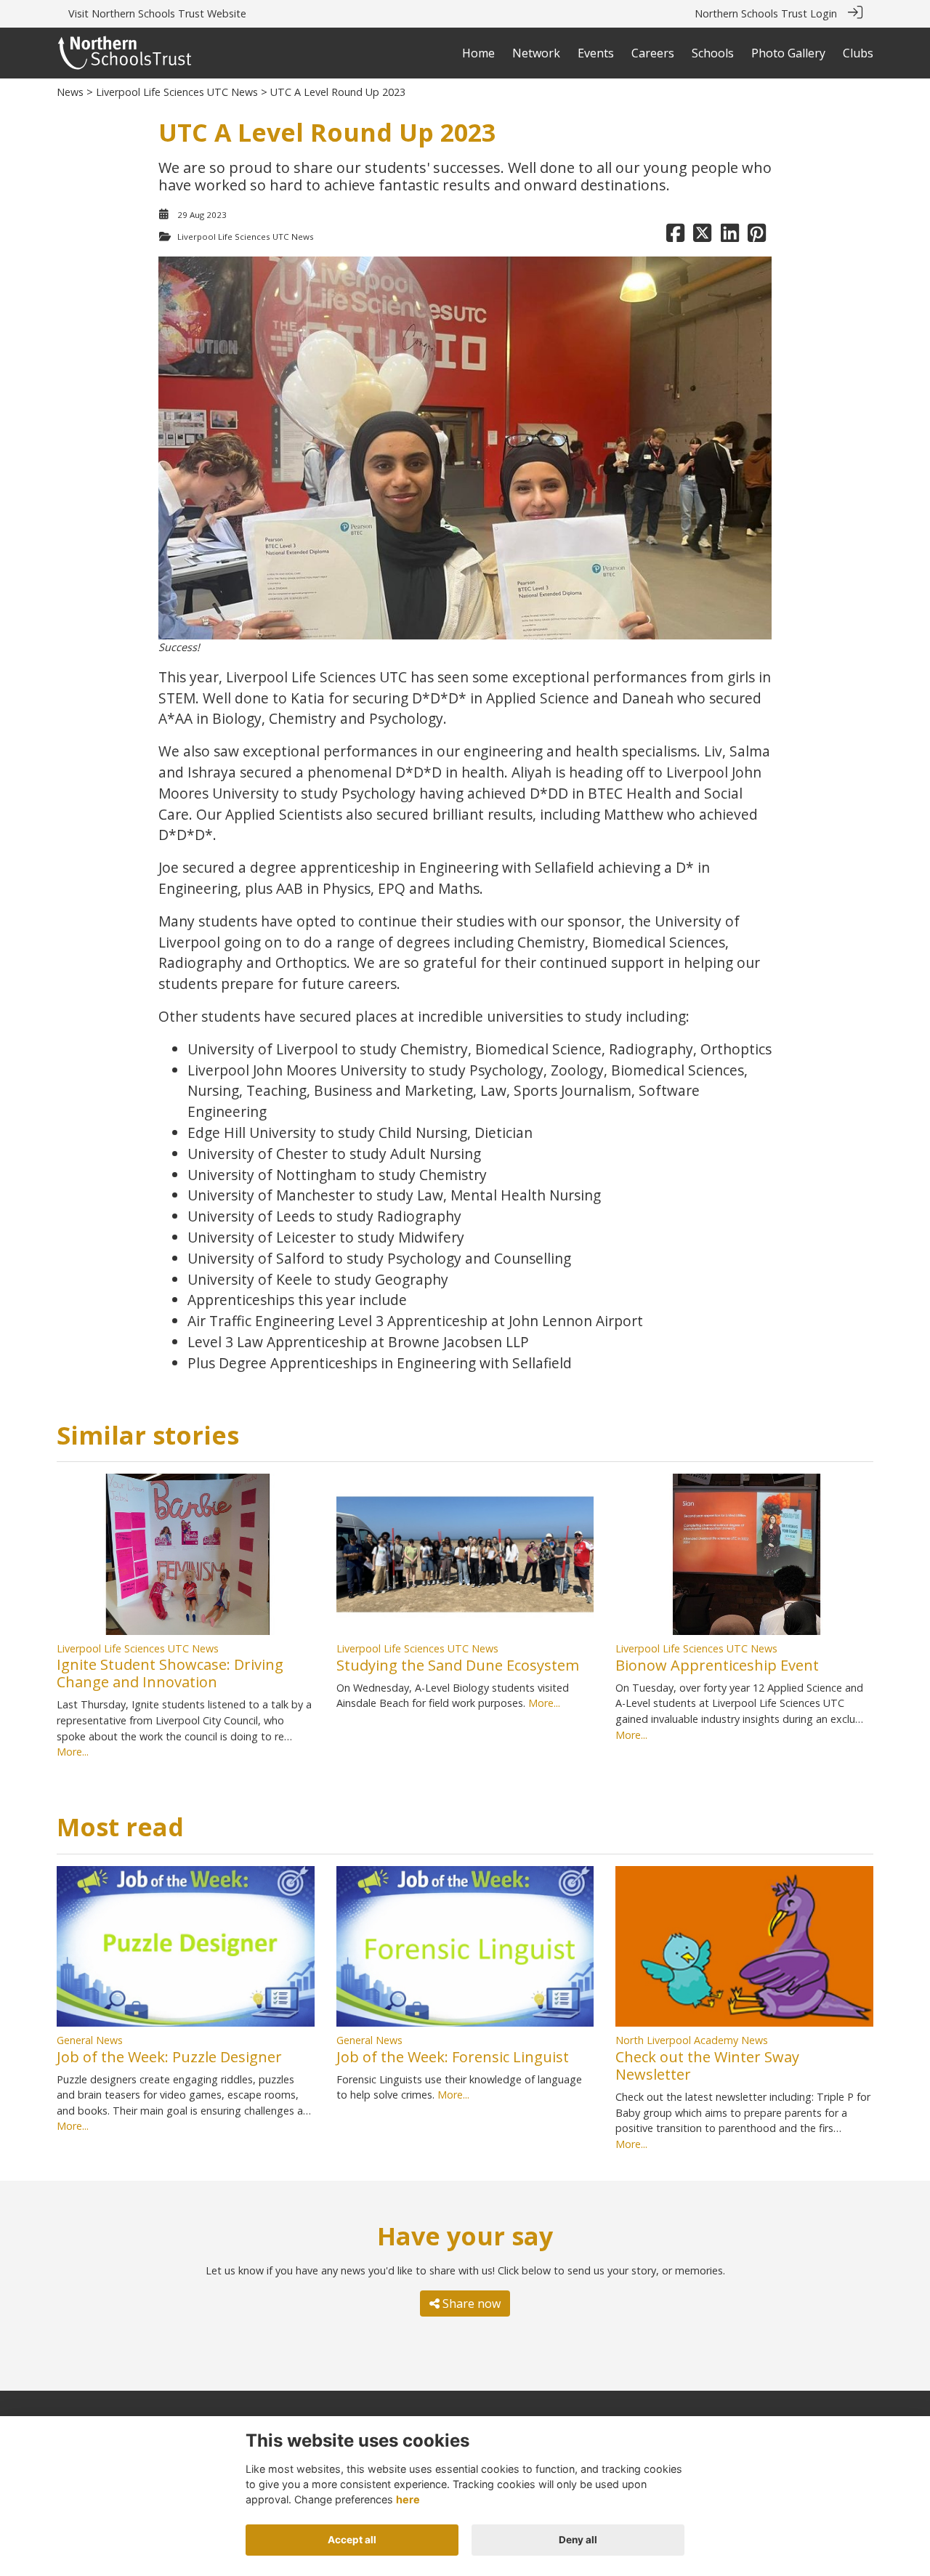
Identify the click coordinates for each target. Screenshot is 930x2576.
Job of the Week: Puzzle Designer (169, 2057)
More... (73, 1752)
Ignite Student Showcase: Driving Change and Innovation (170, 1673)
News (70, 92)
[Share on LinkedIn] (730, 237)
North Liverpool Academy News (692, 2040)
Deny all (578, 2540)
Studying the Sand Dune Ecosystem (458, 1665)
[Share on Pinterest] (757, 237)
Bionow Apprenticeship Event (717, 1665)
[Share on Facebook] (675, 237)
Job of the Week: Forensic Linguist (453, 2057)
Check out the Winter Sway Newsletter (707, 2066)
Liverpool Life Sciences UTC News (177, 92)
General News (90, 2040)
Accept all (352, 2540)
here (408, 2499)
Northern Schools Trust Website (169, 13)
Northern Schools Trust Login (766, 13)
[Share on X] (702, 237)
